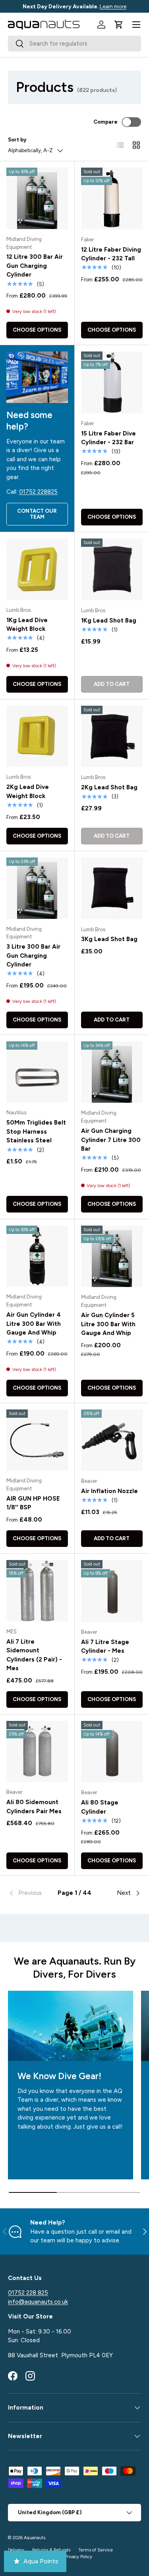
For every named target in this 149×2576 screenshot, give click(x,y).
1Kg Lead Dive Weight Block (27, 625)
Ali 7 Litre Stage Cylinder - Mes (105, 1647)
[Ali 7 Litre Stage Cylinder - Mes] (112, 1591)
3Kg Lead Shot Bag (109, 939)
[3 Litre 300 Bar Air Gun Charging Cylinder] (37, 888)
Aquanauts (35, 2538)
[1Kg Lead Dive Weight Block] (37, 569)
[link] (30, 1893)
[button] (119, 25)
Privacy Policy (78, 2557)
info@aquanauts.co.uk (38, 2302)
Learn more (113, 6)
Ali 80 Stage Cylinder (100, 1807)
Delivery (16, 2550)
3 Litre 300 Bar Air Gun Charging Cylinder (33, 956)
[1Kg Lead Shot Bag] (112, 569)
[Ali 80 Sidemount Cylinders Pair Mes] (37, 1752)
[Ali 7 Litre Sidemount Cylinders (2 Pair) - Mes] (37, 1591)
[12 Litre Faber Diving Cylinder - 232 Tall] (112, 199)
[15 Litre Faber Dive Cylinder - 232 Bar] (112, 382)
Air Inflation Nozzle (109, 1491)
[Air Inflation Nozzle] (112, 1440)
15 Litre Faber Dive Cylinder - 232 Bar (108, 438)
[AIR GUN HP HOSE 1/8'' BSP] (37, 1440)
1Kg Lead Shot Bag (109, 621)
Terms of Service (96, 2550)
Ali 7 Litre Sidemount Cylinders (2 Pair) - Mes (34, 1655)
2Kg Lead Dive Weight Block (28, 792)
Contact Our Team (37, 514)
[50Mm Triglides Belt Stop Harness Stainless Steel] (37, 1072)
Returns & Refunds (51, 2550)
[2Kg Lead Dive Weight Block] (37, 736)
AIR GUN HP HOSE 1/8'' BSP (33, 1503)
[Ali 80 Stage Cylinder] (112, 1752)
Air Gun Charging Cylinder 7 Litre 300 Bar (111, 1140)
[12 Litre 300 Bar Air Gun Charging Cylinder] (37, 198)
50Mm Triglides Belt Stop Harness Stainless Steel (36, 1131)
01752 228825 (38, 492)
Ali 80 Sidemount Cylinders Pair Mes (34, 1807)
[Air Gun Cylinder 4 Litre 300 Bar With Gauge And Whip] (37, 1256)
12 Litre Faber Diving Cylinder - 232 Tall (111, 254)
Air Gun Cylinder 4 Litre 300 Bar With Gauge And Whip (34, 1324)
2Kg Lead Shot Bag (109, 787)
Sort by (17, 139)
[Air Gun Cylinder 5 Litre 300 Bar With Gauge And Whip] (112, 1256)
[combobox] (74, 44)
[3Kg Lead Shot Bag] (112, 888)
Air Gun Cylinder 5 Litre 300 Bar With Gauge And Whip (108, 1324)
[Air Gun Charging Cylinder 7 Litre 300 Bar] (112, 1072)
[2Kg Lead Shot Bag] (112, 737)
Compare (105, 122)
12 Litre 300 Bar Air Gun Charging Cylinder (35, 266)
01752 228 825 (28, 2293)
